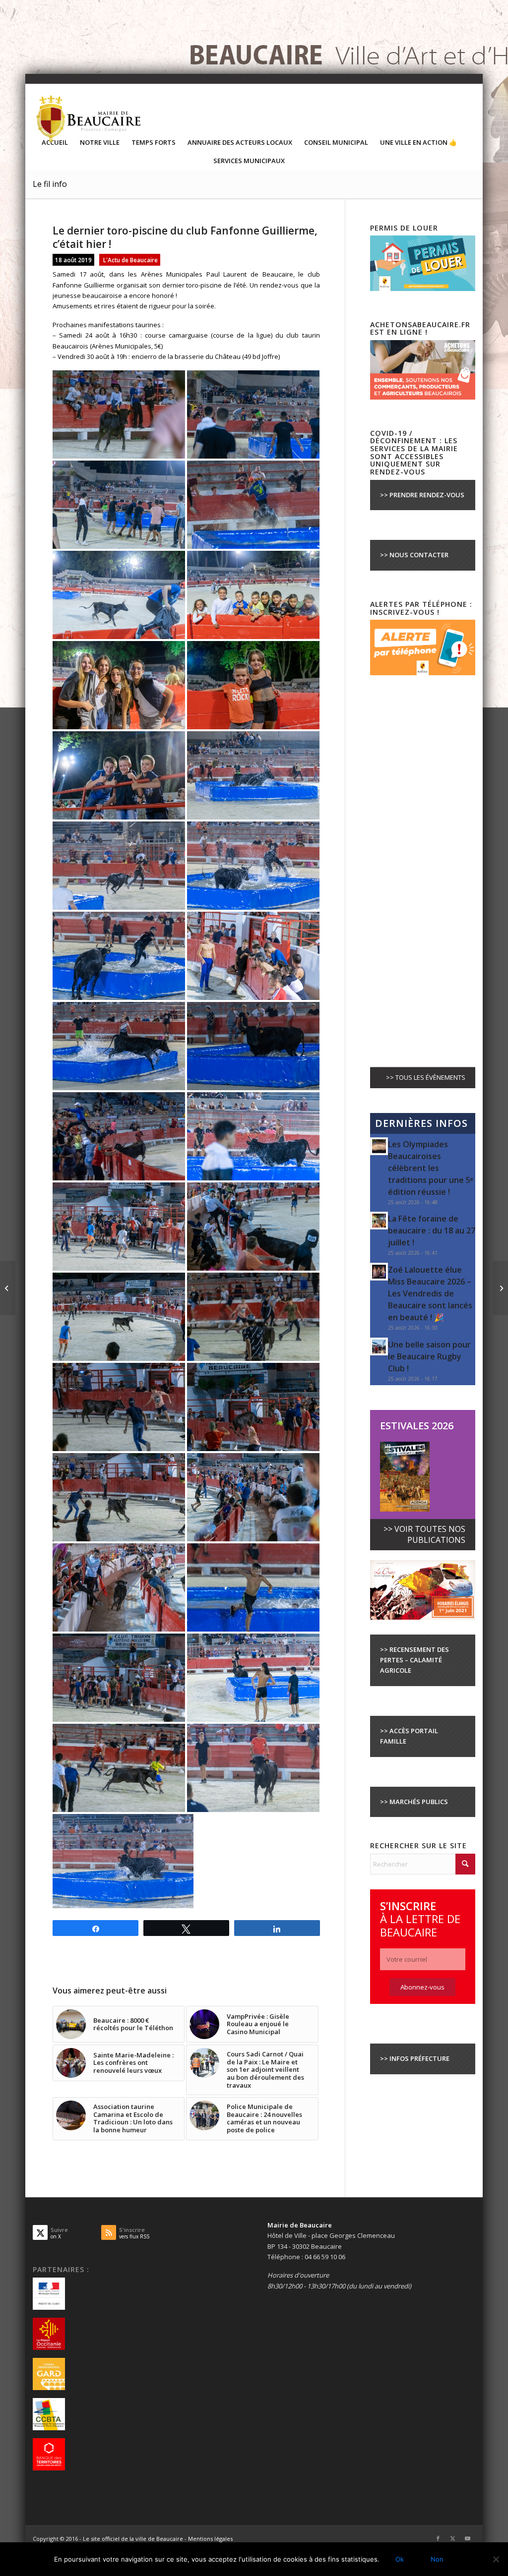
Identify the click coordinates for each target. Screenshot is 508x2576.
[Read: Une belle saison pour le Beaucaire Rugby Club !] (379, 1347)
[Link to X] (453, 2538)
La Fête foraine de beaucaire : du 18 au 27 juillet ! (432, 1230)
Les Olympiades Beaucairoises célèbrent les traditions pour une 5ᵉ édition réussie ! (431, 1168)
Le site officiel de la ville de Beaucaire (133, 2539)
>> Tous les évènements (426, 1077)
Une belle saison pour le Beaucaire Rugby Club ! (429, 1356)
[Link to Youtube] (468, 2538)
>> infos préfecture (415, 2058)
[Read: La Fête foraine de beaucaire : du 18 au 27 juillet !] (379, 1221)
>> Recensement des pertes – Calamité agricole (414, 1660)
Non (437, 2559)
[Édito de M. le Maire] (500, 1288)
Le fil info (50, 184)
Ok (400, 2559)
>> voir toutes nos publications (424, 1534)
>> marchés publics (414, 1802)
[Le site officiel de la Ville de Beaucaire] (89, 118)
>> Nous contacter (414, 555)
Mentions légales (210, 2539)
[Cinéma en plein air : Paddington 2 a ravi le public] (8, 1288)
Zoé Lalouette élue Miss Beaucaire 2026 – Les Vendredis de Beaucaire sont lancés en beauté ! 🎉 (430, 1293)
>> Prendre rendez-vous (422, 495)
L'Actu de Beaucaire (130, 260)
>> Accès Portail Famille (409, 1736)
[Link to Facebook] (438, 2538)
